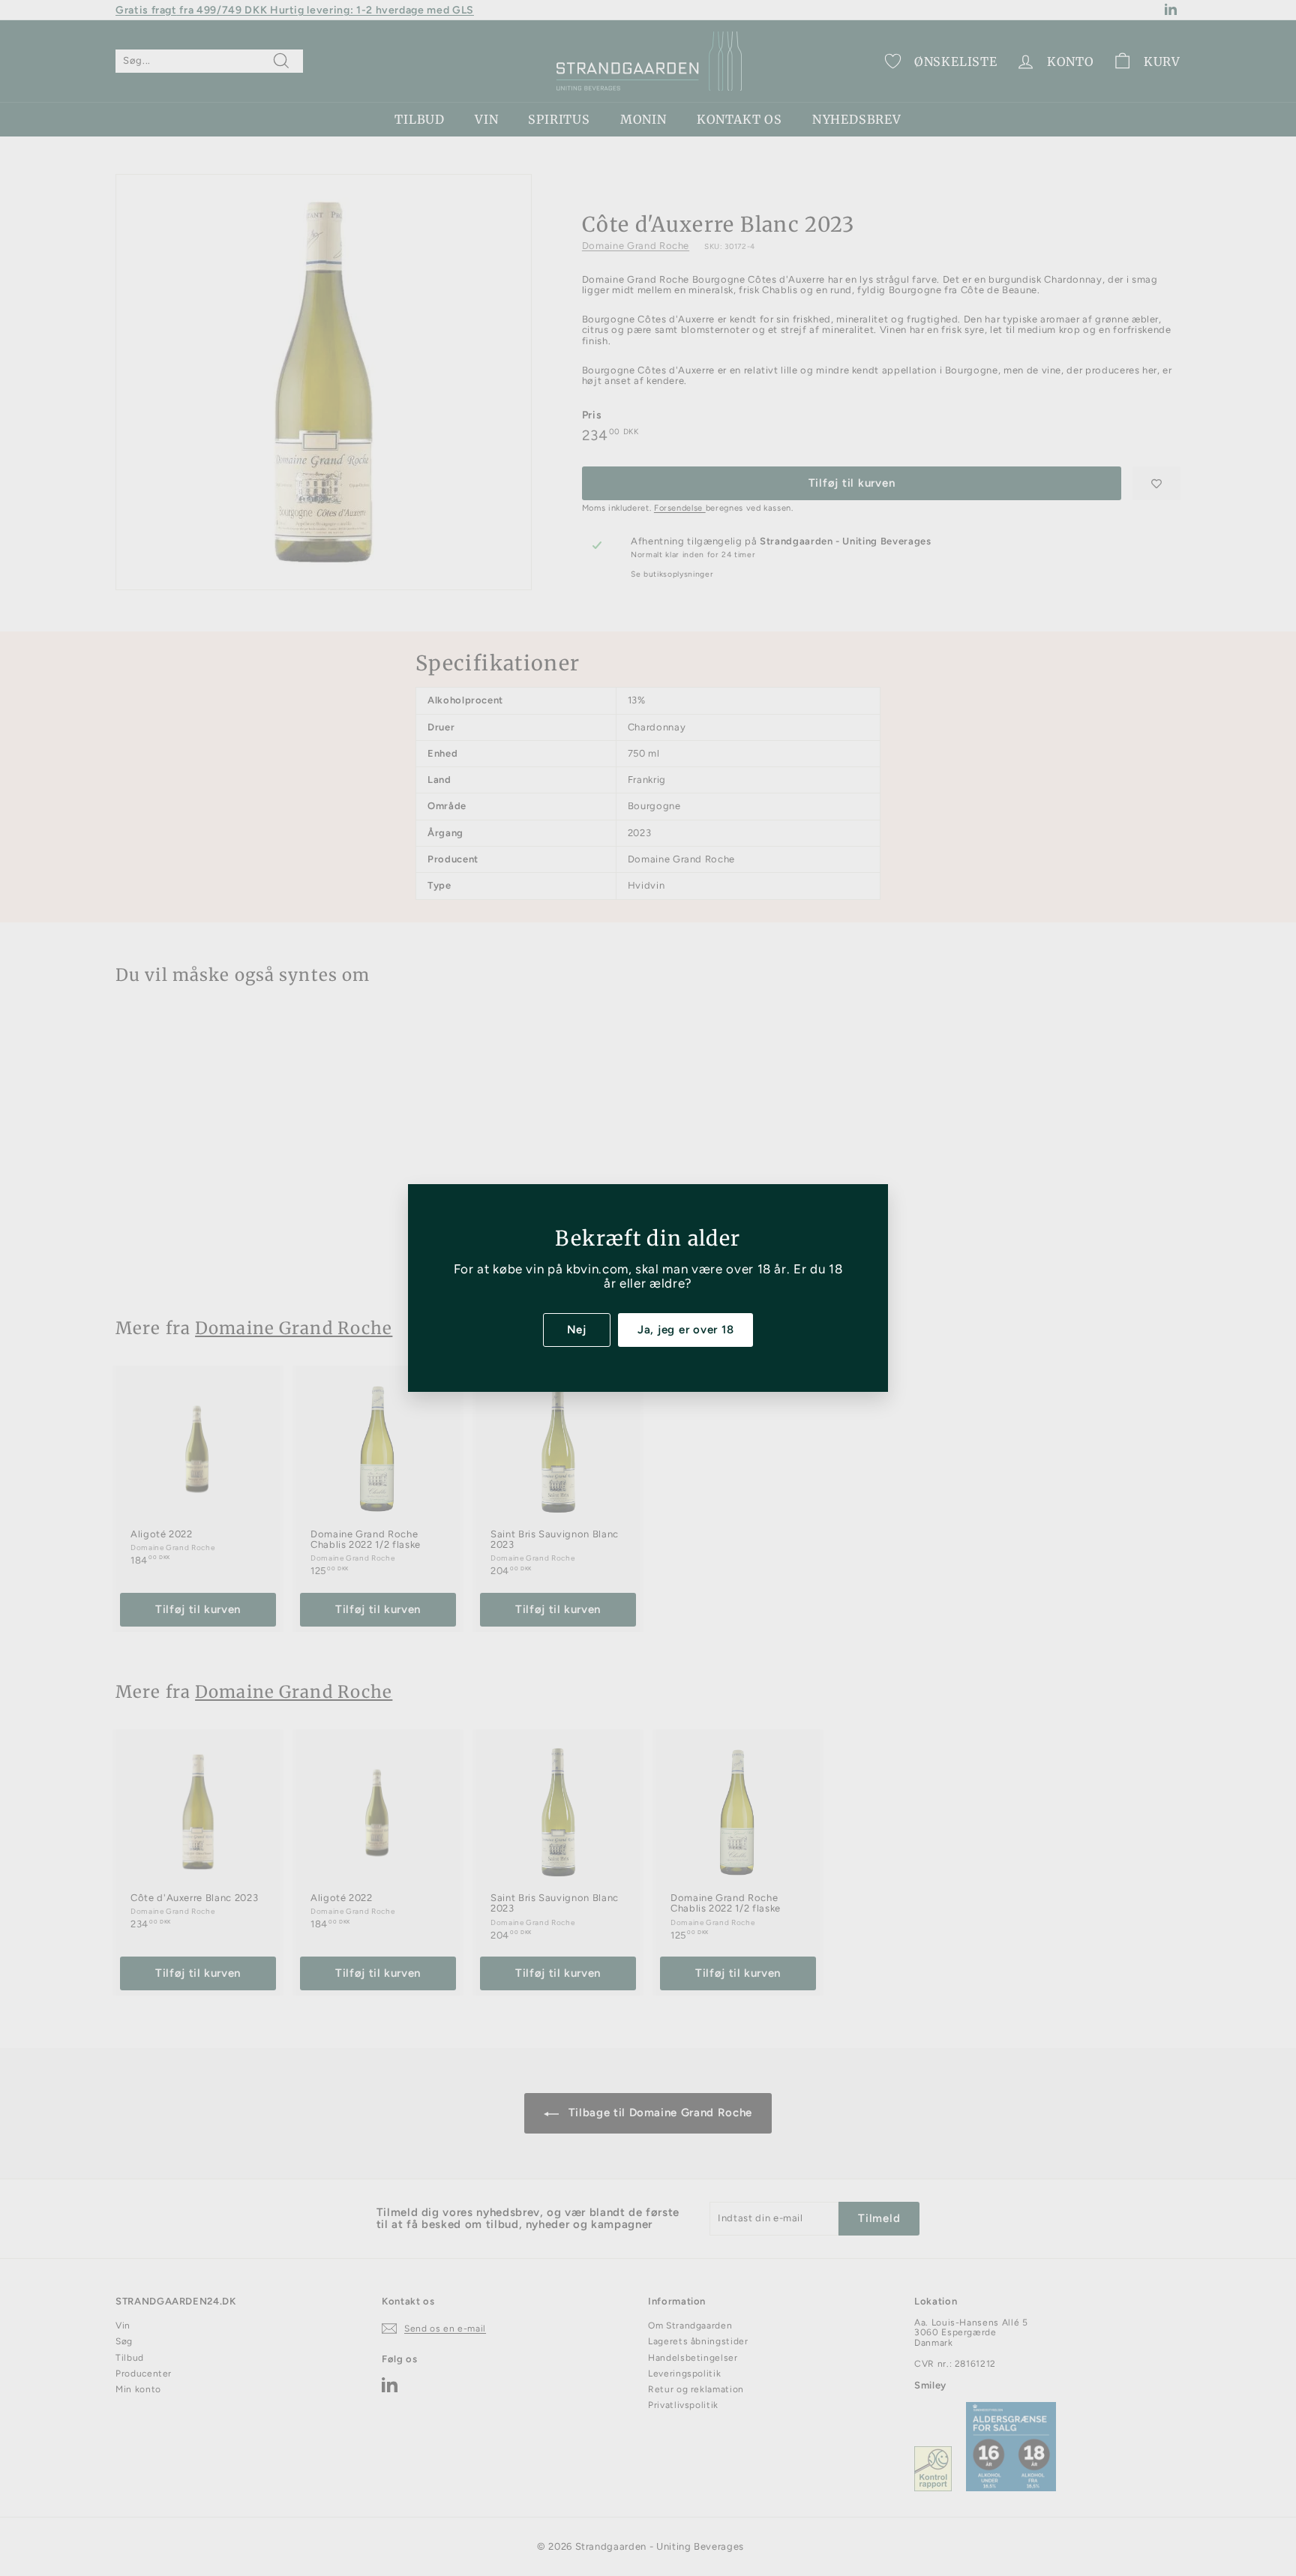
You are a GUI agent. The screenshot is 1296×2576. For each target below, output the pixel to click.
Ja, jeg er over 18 (686, 1330)
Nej (577, 1330)
